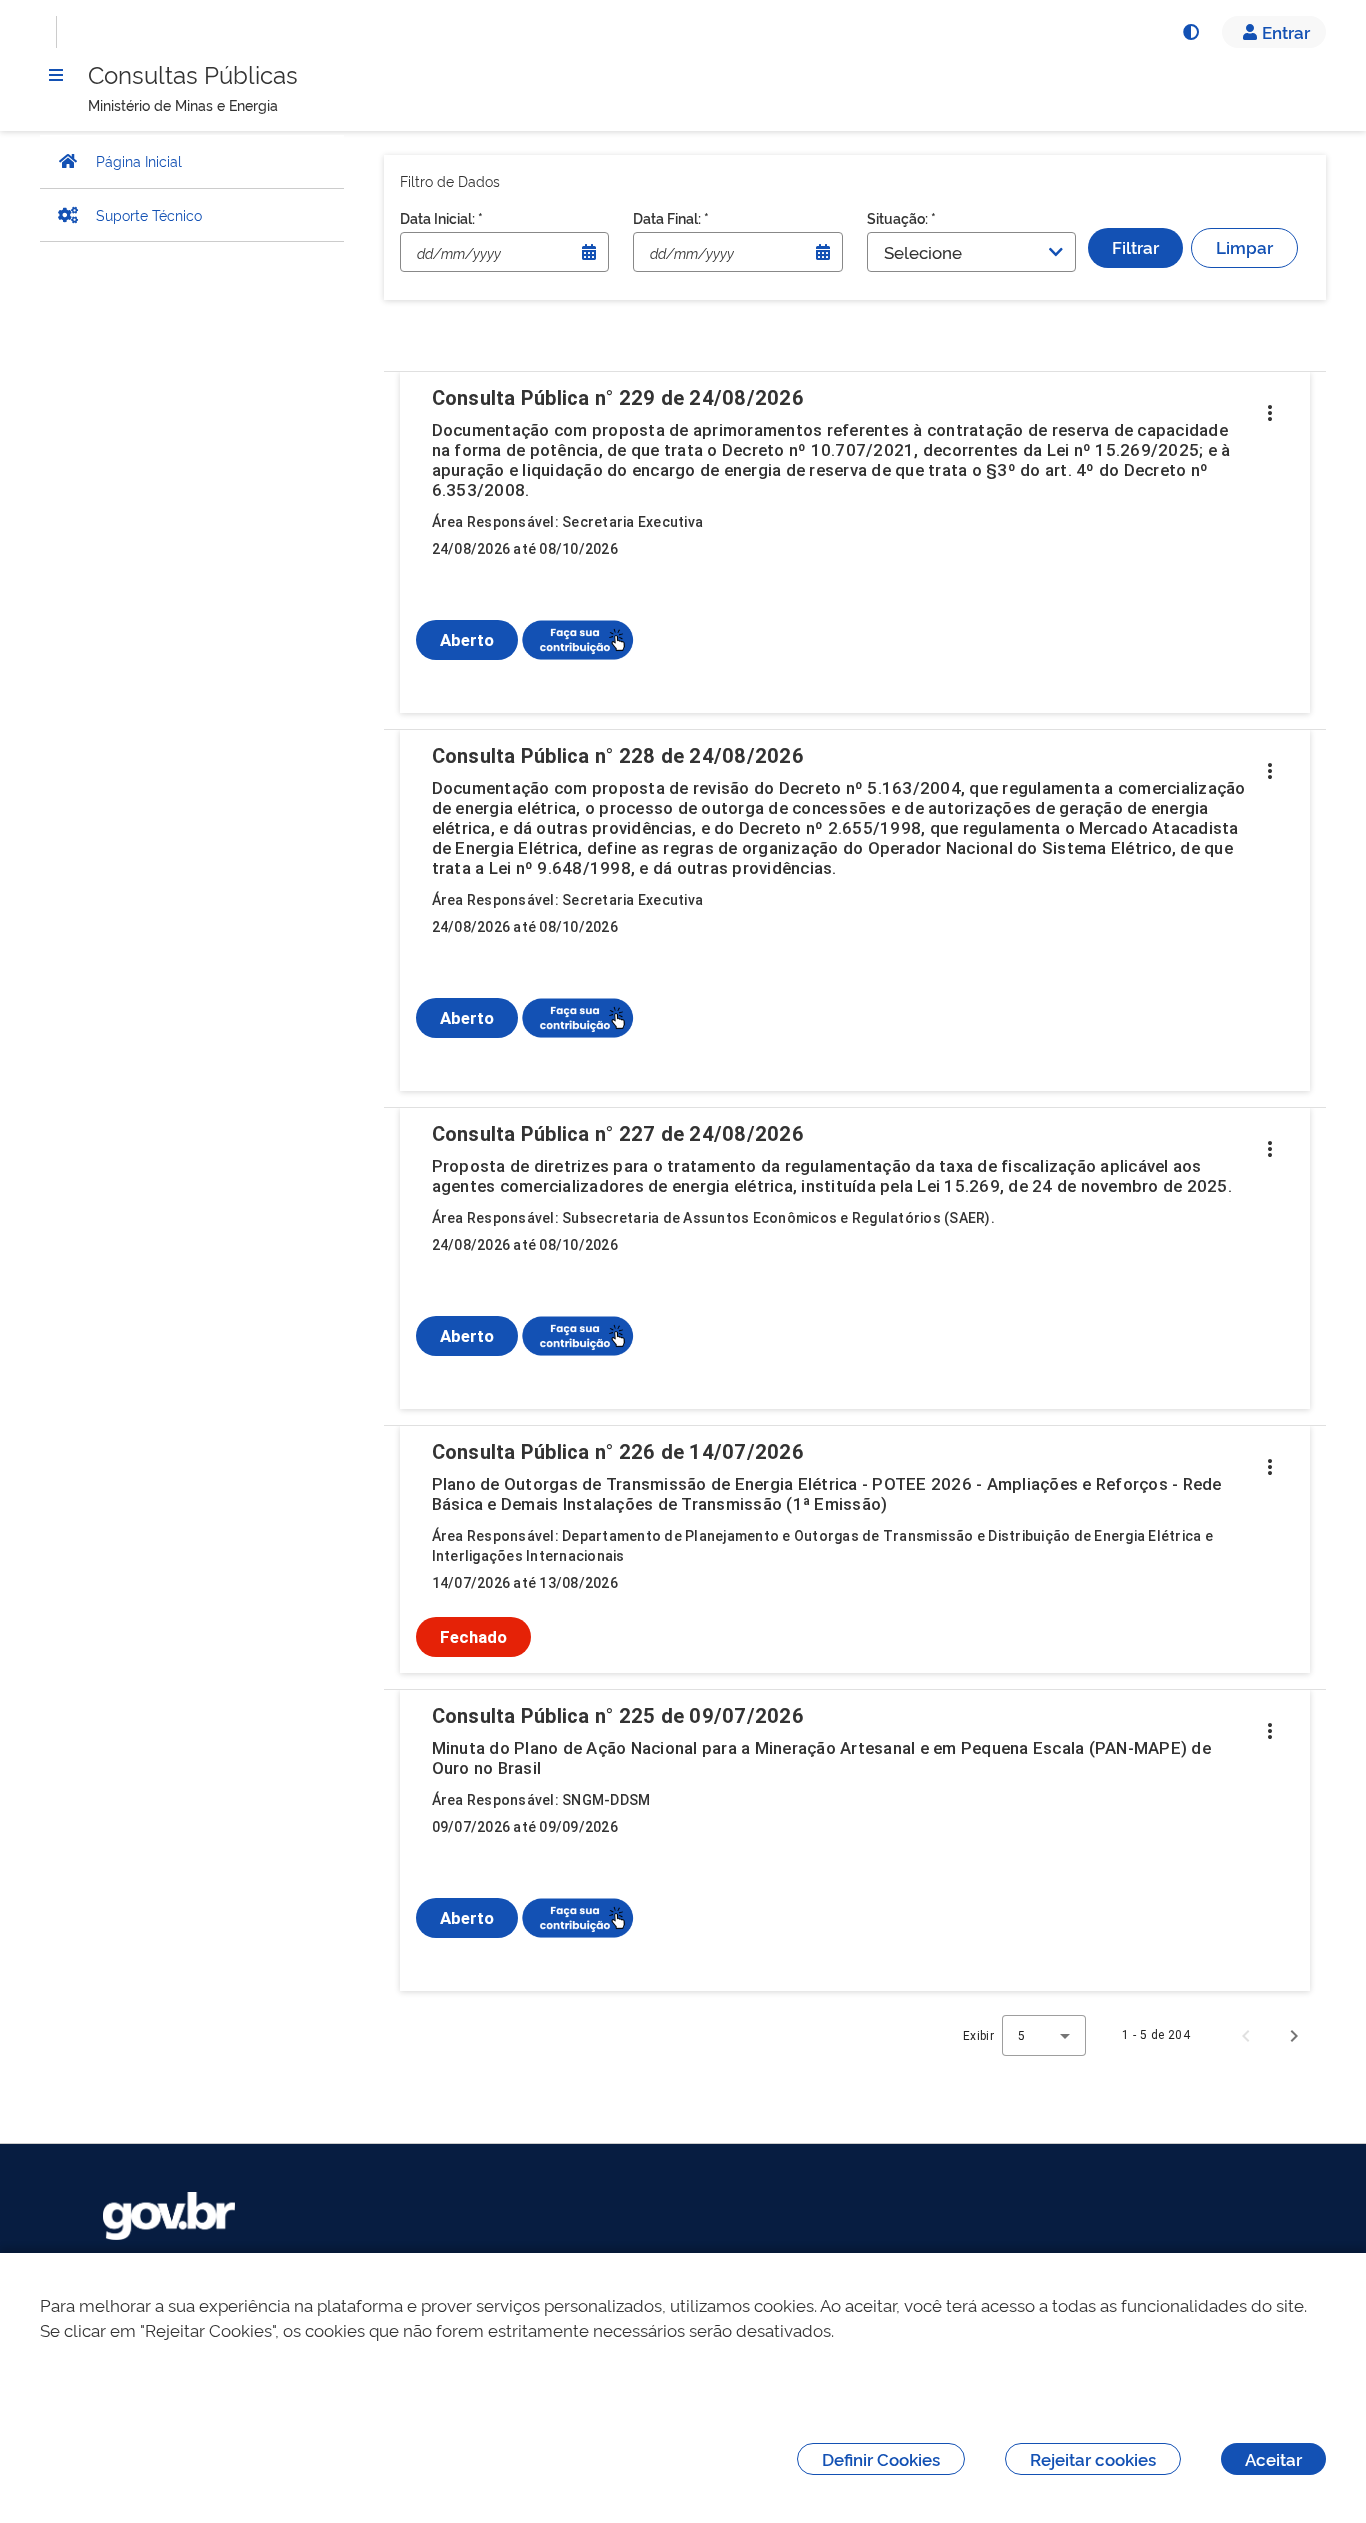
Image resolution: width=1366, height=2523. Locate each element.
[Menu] (56, 75)
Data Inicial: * (441, 217)
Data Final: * (671, 217)
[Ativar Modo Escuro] (1190, 32)
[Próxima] (1294, 2035)
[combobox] (1044, 2035)
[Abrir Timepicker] (589, 252)
